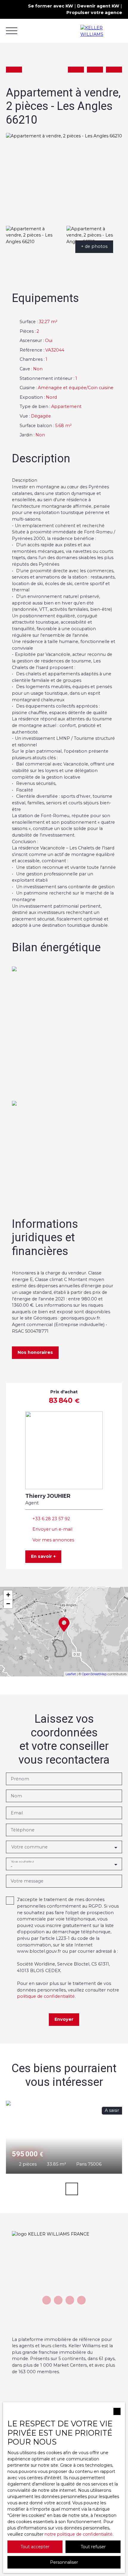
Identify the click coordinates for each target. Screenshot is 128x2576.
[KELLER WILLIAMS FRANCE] (101, 31)
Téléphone (23, 1830)
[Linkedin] (81, 2300)
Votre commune (29, 1847)
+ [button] (8, 1595)
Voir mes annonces (53, 1540)
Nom (16, 1796)
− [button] (8, 1604)
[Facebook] (47, 2300)
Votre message (27, 1881)
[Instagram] (70, 2300)
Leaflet (71, 1674)
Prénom (20, 1779)
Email (17, 1813)
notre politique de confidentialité (79, 2534)
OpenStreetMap (94, 1674)
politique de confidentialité (46, 1996)
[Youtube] (58, 2300)
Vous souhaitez (22, 1861)
